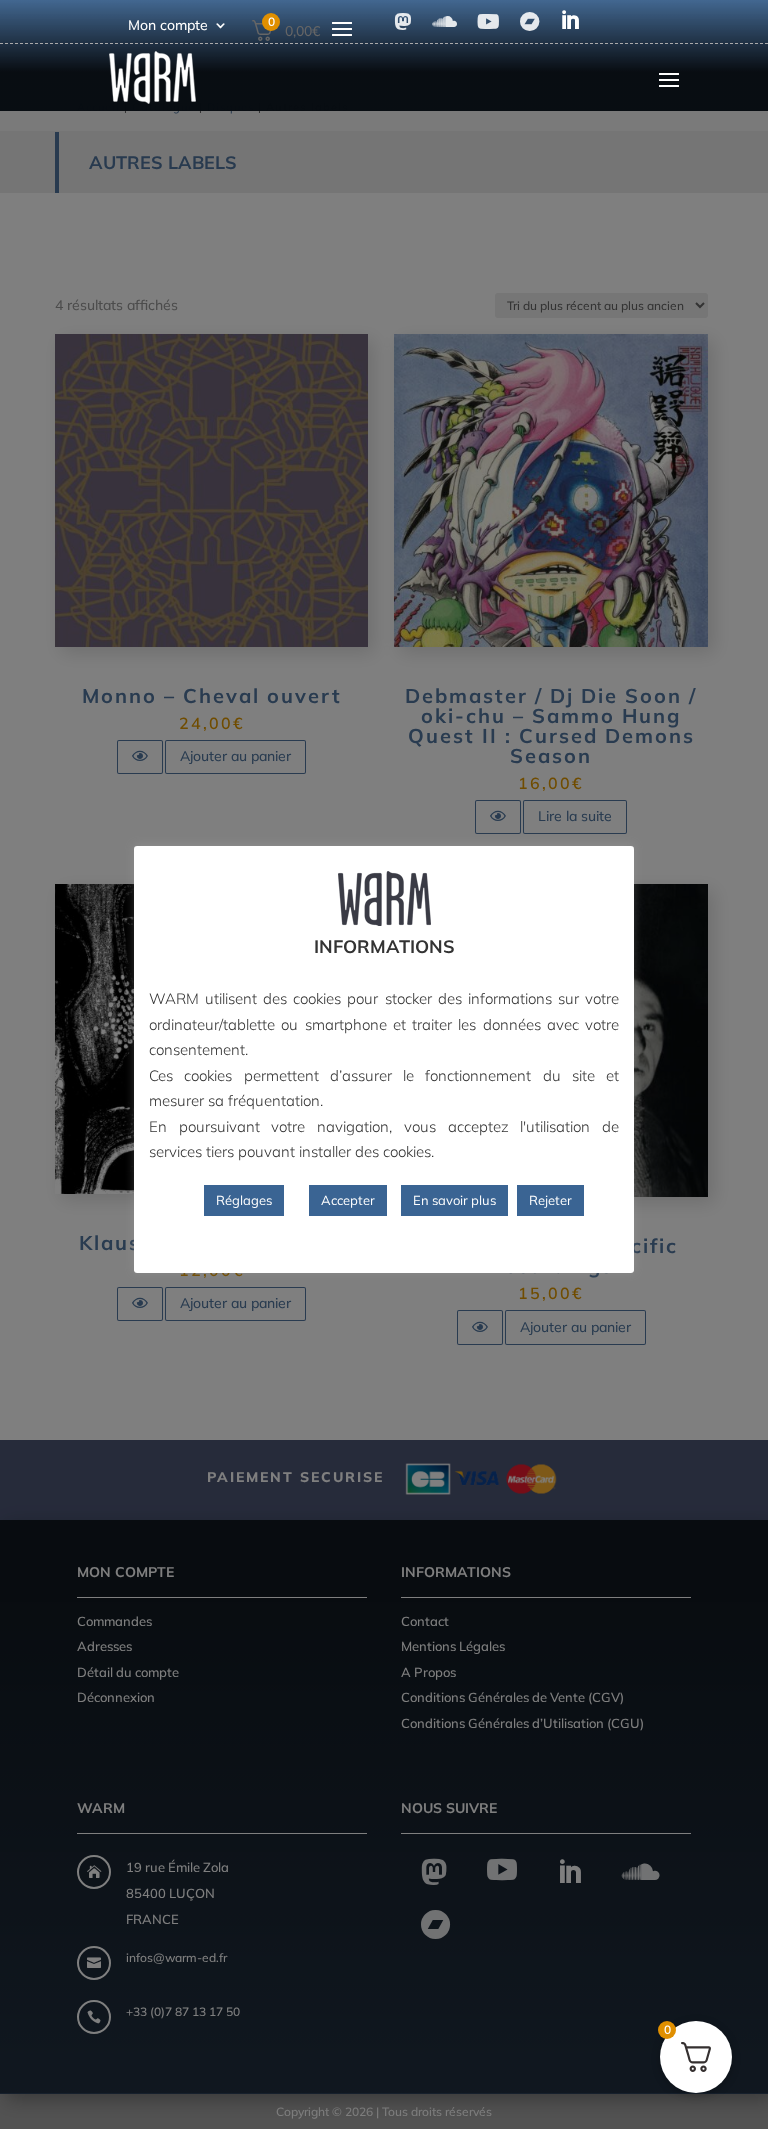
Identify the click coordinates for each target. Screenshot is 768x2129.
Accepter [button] (348, 1200)
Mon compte (168, 26)
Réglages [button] (244, 1200)
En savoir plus (454, 1200)
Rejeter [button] (550, 1200)
